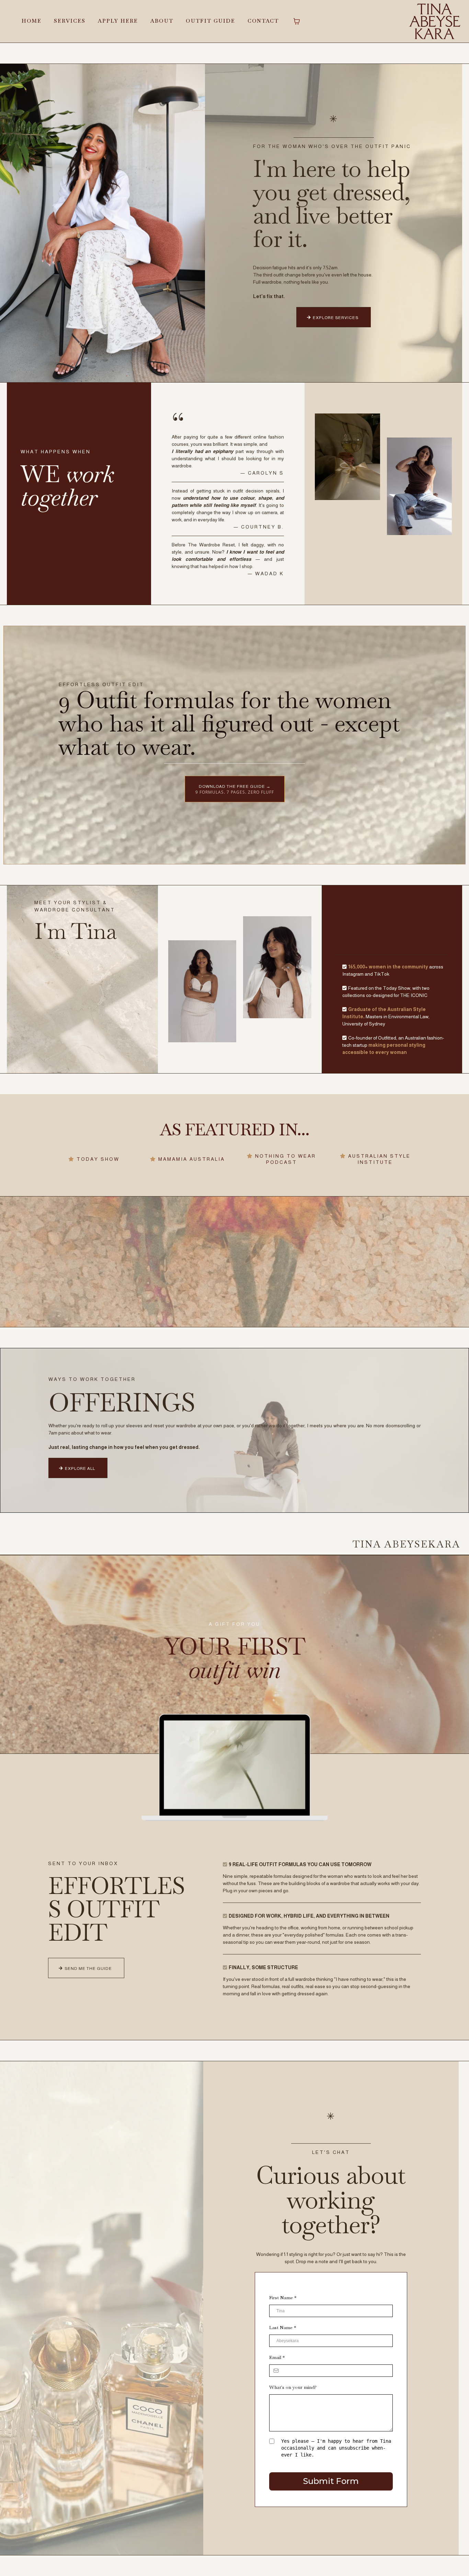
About (162, 21)
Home (32, 21)
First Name (283, 2297)
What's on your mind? (293, 2387)
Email (277, 2357)
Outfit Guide (210, 21)
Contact (263, 21)
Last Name (283, 2327)
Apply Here (118, 21)
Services (70, 21)
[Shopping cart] (297, 21)
